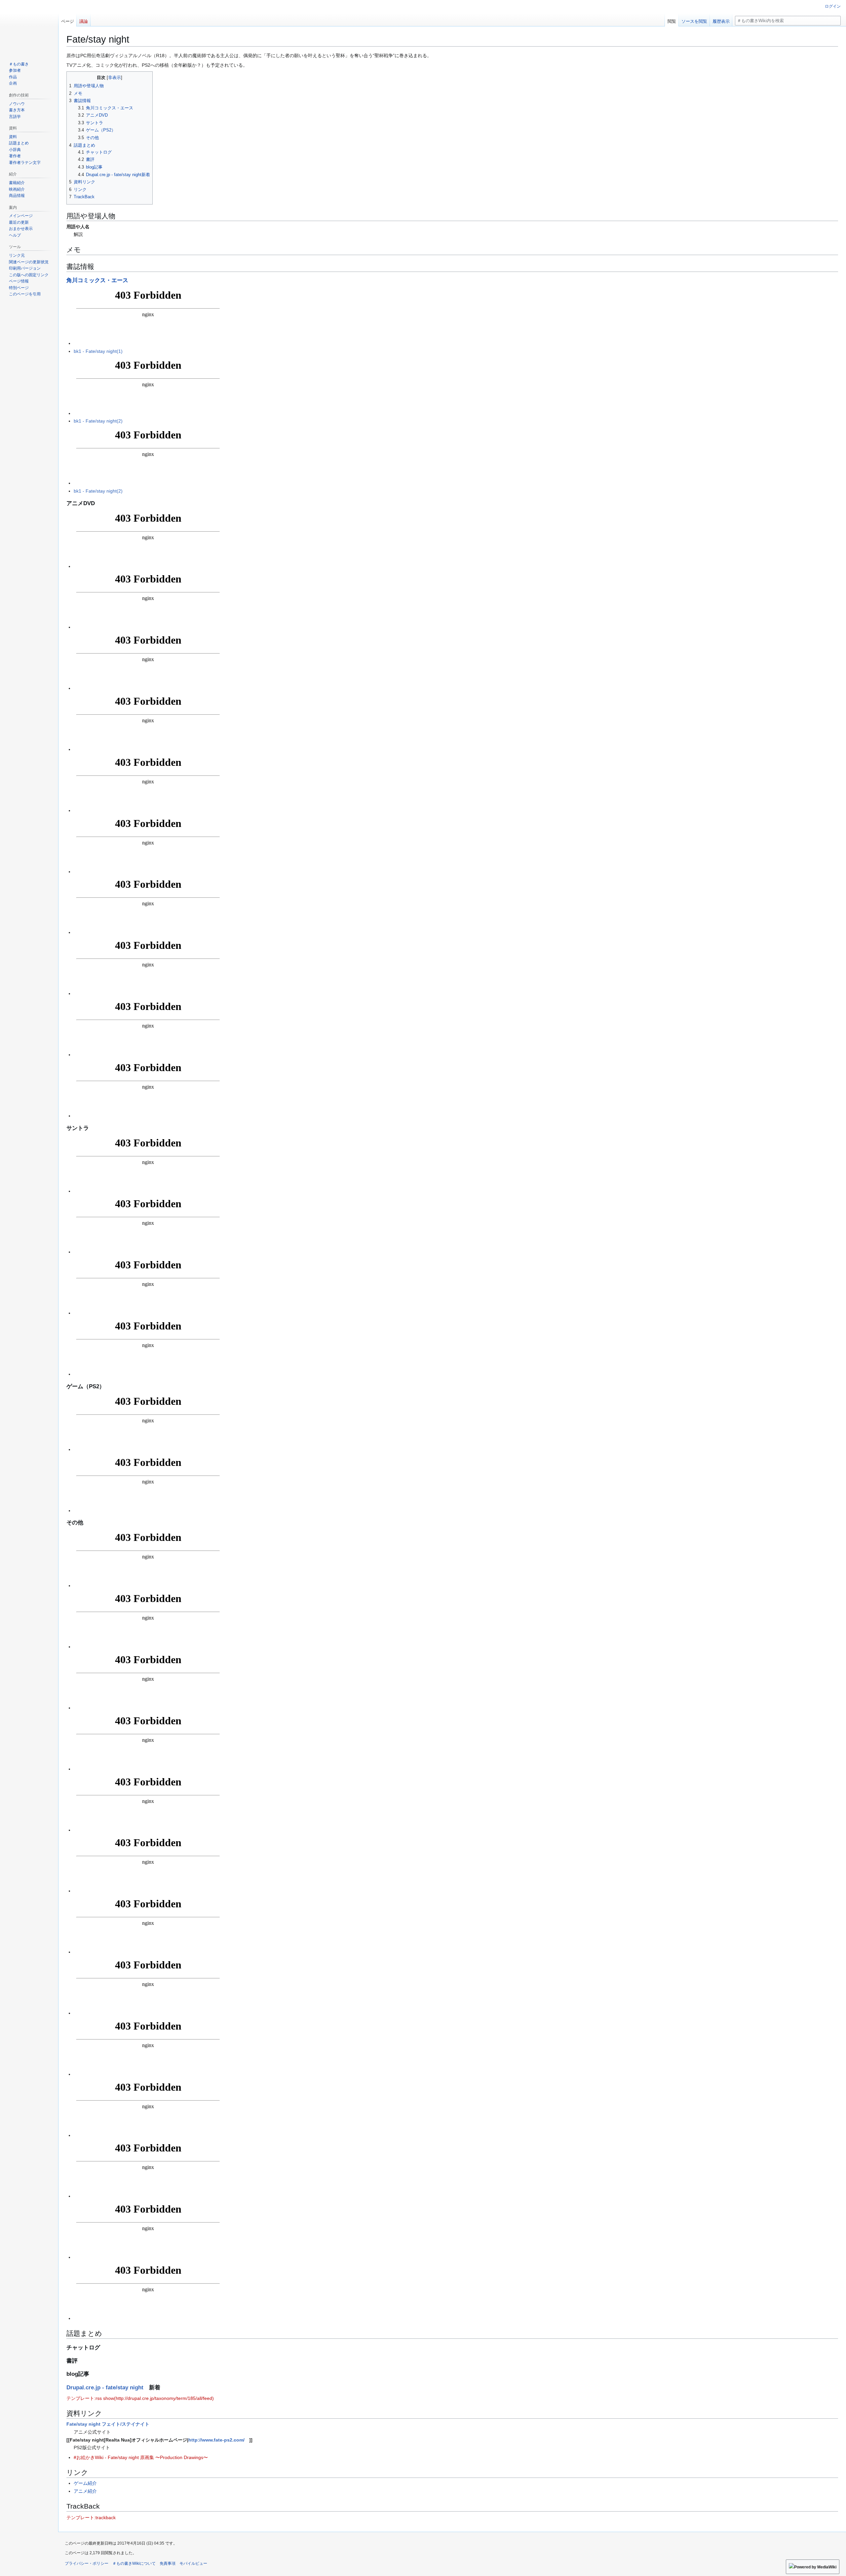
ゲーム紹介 (85, 2483)
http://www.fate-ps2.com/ (216, 2440)
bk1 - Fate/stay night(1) (98, 351)
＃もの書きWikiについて (134, 2563)
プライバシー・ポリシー (87, 2563)
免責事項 (168, 2563)
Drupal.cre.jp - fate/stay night (105, 2388)
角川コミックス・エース (97, 280)
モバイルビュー (193, 2563)
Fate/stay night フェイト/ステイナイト (108, 2424)
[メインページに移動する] (29, 26)
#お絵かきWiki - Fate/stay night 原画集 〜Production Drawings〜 (141, 2457)
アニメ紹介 (85, 2491)
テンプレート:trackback (91, 2518)
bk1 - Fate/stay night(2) (98, 421)
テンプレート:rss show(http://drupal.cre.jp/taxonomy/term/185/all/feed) (140, 2398)
